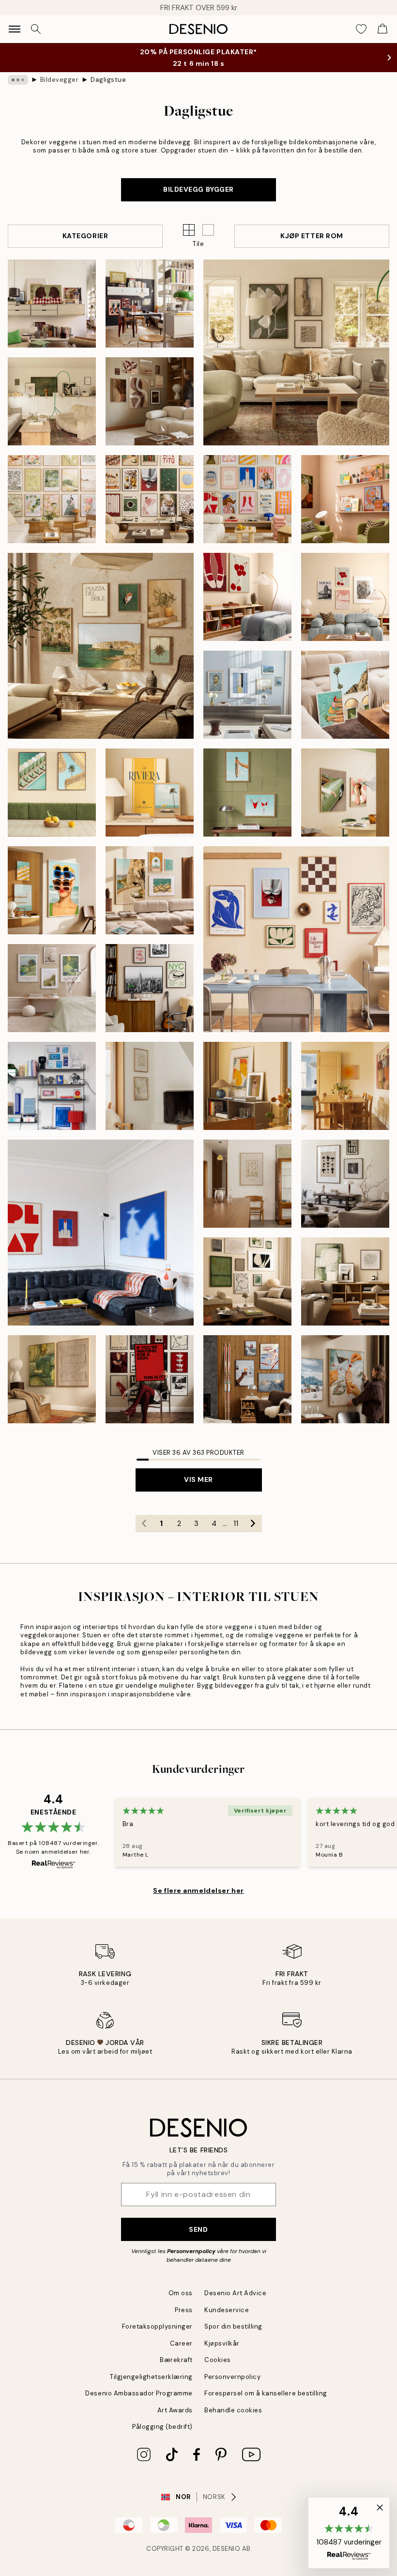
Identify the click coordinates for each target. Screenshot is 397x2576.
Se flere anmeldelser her (198, 1890)
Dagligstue (108, 80)
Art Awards (175, 2410)
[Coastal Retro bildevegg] (52, 890)
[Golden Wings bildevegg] (247, 1086)
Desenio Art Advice (235, 2293)
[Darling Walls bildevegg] (345, 597)
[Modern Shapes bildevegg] (296, 939)
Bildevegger (60, 80)
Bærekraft (176, 2360)
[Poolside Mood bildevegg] (345, 695)
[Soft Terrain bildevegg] (52, 401)
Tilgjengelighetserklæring (151, 2377)
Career (181, 2343)
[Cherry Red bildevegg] (247, 597)
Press (184, 2310)
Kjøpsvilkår (222, 2343)
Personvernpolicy (191, 2251)
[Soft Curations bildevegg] (247, 695)
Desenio (227, 2549)
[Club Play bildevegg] (101, 1233)
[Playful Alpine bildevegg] (345, 1379)
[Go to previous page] (144, 1524)
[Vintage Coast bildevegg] (247, 793)
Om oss (181, 2293)
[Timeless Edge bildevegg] (247, 1281)
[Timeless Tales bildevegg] (150, 1379)
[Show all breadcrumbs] (18, 80)
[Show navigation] (15, 29)
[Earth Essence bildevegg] (296, 352)
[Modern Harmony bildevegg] (150, 499)
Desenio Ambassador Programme (139, 2393)
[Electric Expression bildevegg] (52, 304)
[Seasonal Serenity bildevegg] (150, 401)
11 (236, 1524)
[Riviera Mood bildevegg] (150, 793)
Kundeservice (227, 2310)
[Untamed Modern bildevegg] (345, 1184)
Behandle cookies (233, 2410)
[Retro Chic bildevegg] (345, 793)
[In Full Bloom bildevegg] (52, 988)
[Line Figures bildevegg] (247, 1184)
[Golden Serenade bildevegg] (345, 1086)
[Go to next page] (253, 1524)
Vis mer (198, 1479)
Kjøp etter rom (312, 236)
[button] (208, 230)
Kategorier (85, 236)
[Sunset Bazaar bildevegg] (345, 499)
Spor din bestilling (233, 2326)
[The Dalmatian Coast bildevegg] (101, 646)
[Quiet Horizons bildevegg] (150, 1086)
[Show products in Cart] (382, 29)
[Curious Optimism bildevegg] (150, 304)
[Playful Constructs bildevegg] (52, 1086)
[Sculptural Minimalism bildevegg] (345, 1281)
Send (198, 2229)
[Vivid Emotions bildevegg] (247, 499)
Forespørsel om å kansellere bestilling (266, 2393)
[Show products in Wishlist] (361, 29)
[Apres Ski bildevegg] (247, 1379)
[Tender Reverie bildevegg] (52, 499)
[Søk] (36, 29)
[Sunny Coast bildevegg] (52, 793)
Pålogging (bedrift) (162, 2427)
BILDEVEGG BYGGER (198, 189)
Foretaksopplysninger (157, 2326)
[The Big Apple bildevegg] (150, 988)
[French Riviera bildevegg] (150, 890)
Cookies (218, 2360)
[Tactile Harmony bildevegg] (52, 1379)
